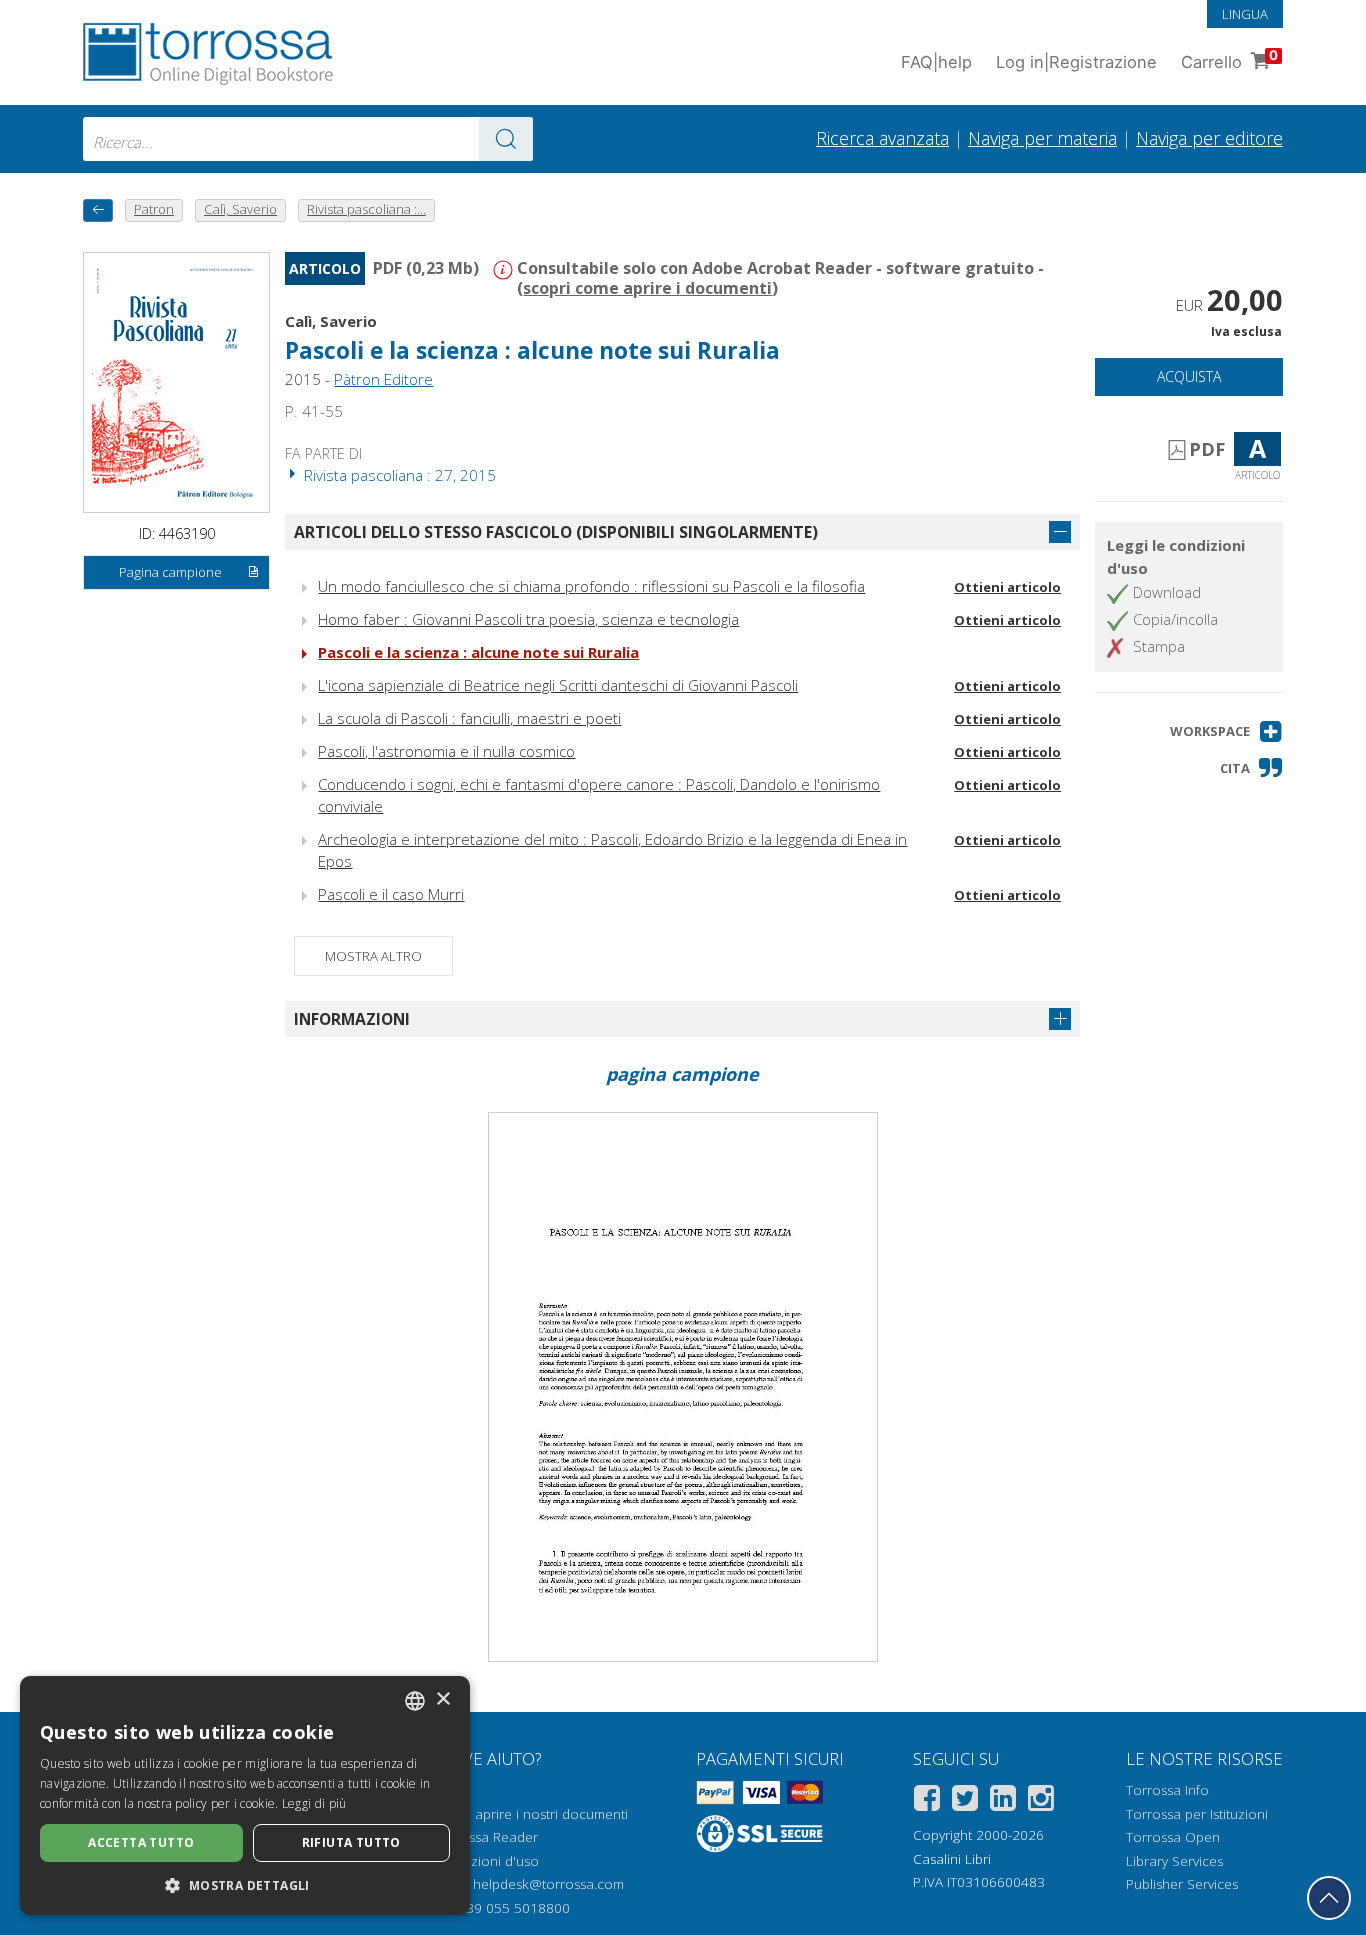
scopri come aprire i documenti (647, 288)
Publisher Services (1182, 1884)
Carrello (1229, 59)
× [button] (442, 1699)
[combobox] (308, 139)
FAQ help (936, 62)
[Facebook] (927, 1801)
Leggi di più (314, 1803)
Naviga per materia (1042, 138)
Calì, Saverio (331, 321)
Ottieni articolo (1007, 587)
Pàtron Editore (383, 379)
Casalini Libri (952, 1859)
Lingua (1245, 14)
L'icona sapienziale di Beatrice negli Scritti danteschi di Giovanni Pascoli (558, 685)
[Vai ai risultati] (506, 139)
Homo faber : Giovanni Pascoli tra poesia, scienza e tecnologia (528, 619)
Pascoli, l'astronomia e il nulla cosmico (446, 751)
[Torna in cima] (1329, 1898)
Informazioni (352, 1019)
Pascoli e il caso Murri (391, 894)
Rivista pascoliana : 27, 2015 (398, 475)
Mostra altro (373, 956)
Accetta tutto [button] (141, 1842)
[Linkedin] (1003, 1801)
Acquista (1189, 376)
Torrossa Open (1173, 1837)
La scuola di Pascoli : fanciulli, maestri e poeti (469, 718)
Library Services (1174, 1861)
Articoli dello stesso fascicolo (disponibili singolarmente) (556, 532)
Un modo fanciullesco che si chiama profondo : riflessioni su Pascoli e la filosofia (591, 586)
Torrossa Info (1167, 1790)
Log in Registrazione (1076, 62)
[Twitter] (965, 1801)
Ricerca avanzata (882, 138)
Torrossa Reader (486, 1837)
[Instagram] (1041, 1801)
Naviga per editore (1209, 138)
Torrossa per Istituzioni (1197, 1814)
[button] (1226, 731)
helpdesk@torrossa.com (548, 1884)
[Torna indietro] (98, 210)
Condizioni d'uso (486, 1861)
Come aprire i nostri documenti (531, 1814)
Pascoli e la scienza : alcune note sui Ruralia (478, 652)
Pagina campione (170, 572)
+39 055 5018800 (514, 1908)
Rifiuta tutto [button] (351, 1842)
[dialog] (245, 1795)
